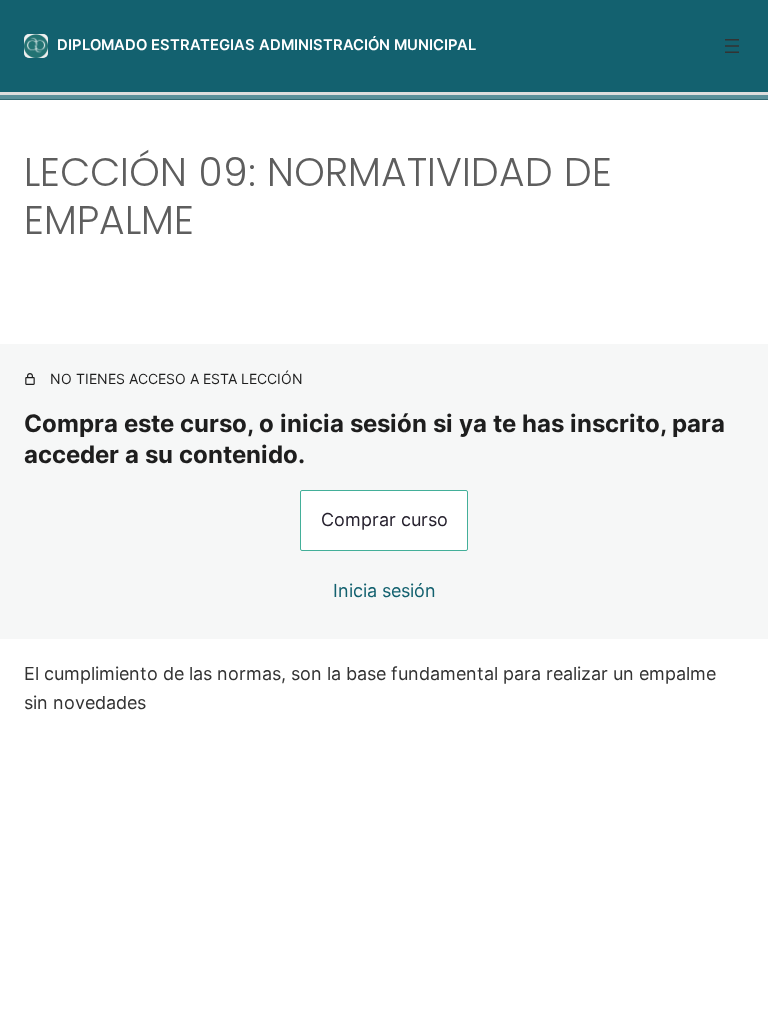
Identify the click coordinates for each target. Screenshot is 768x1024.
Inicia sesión (384, 590)
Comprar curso (384, 519)
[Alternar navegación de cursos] (732, 46)
